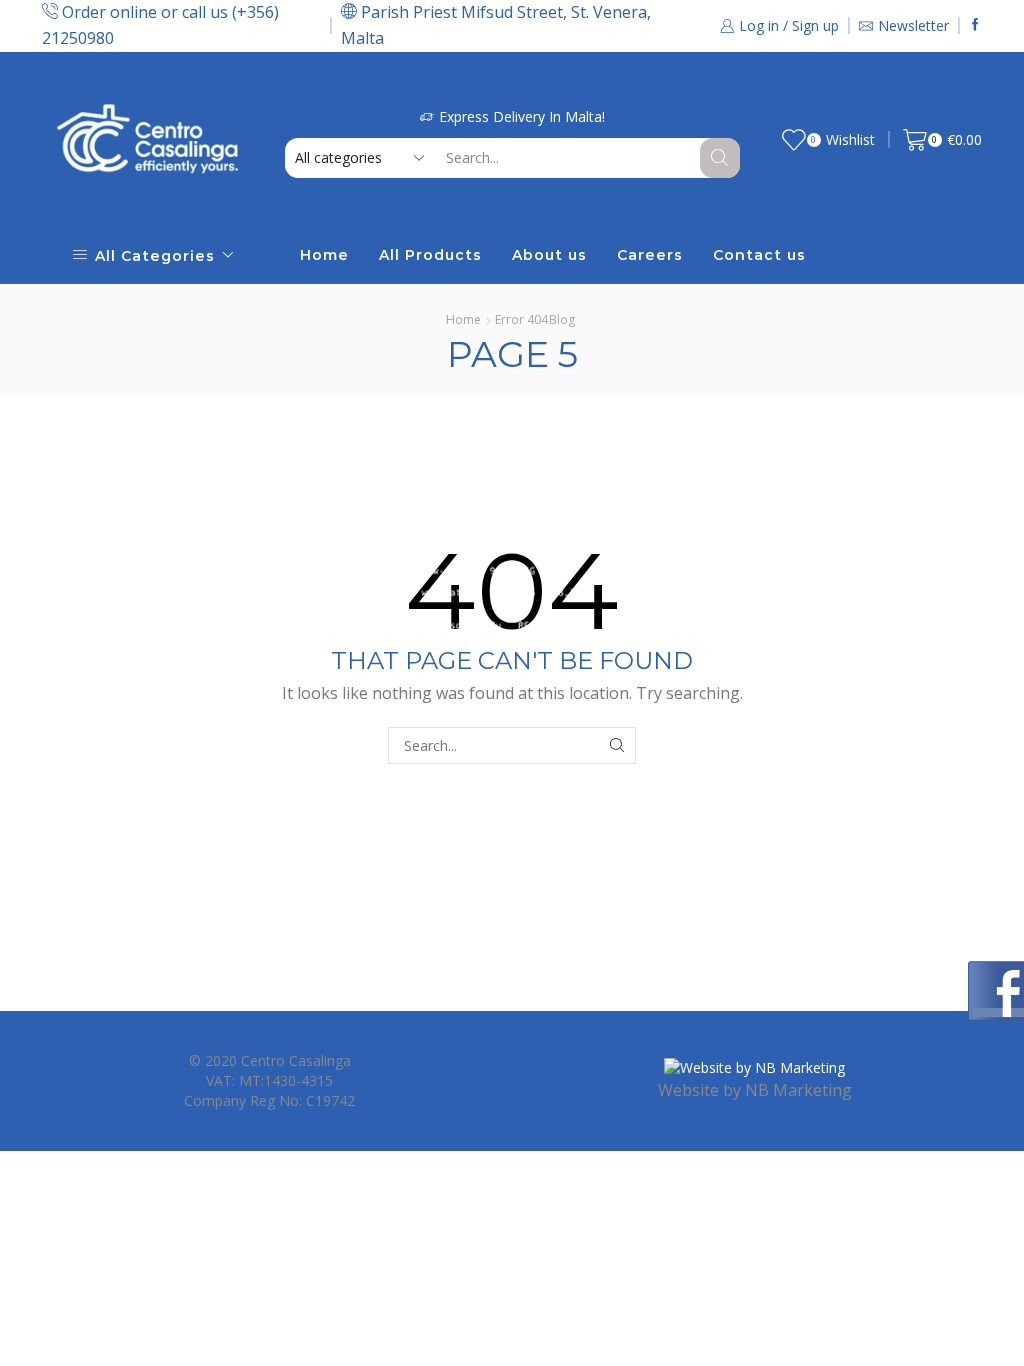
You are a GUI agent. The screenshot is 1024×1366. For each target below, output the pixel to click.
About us (549, 255)
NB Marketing (798, 1090)
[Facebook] (975, 25)
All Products (430, 255)
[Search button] (720, 158)
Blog (562, 319)
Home (324, 255)
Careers (650, 255)
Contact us (759, 255)
